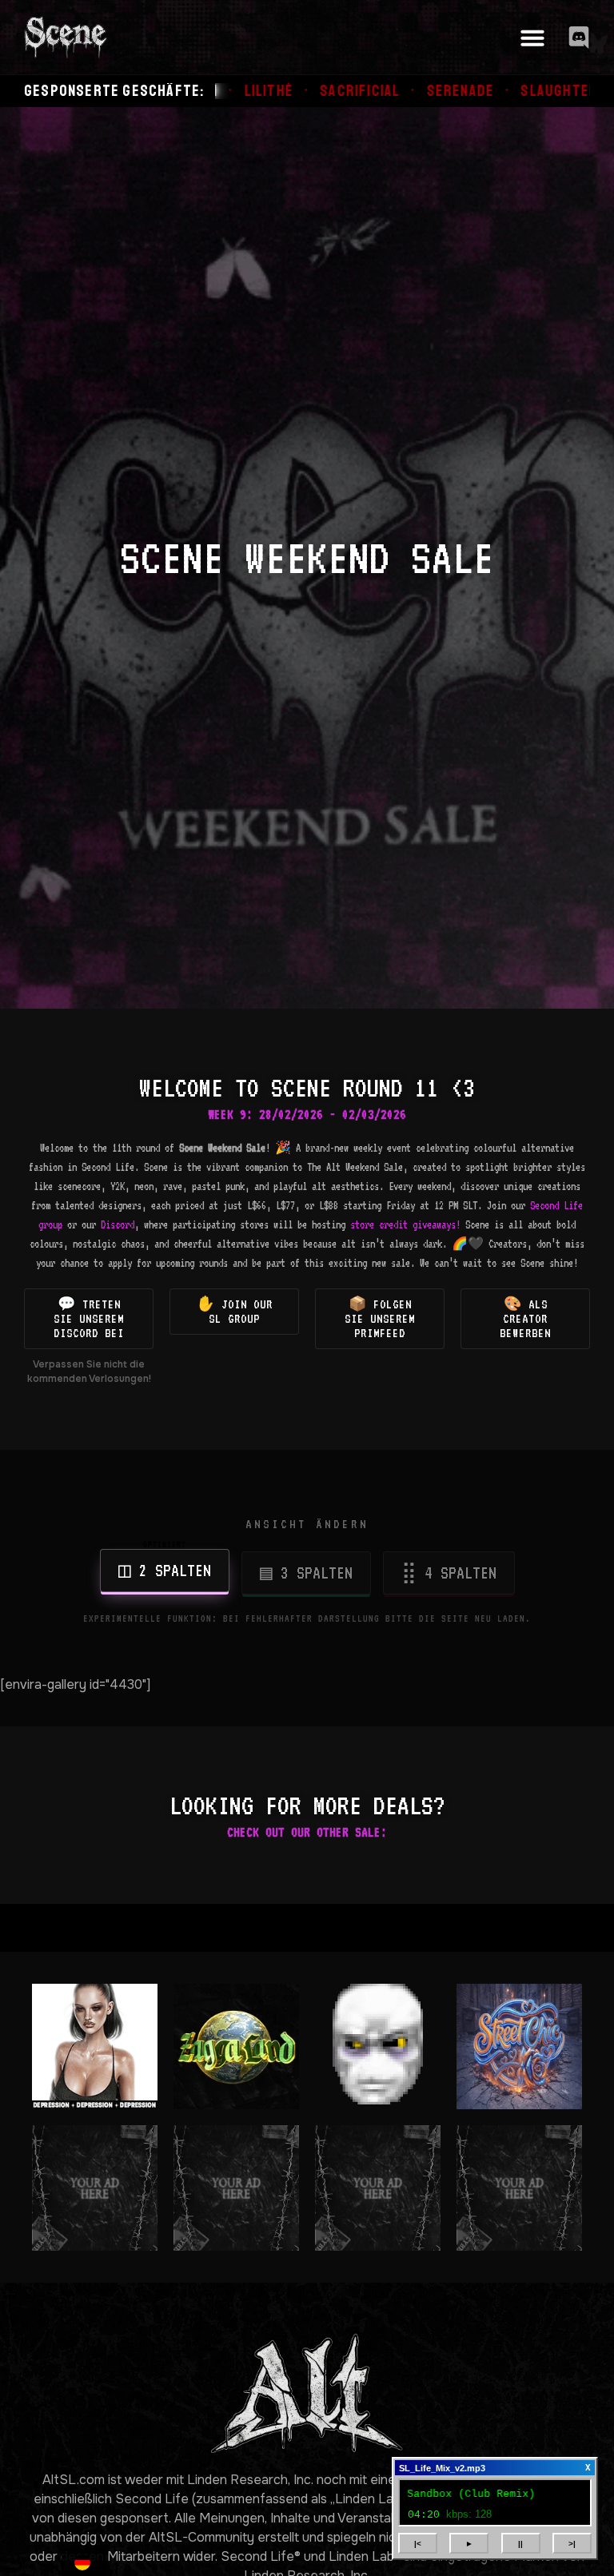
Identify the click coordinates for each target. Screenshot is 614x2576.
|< (418, 2544)
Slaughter (412, 91)
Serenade (313, 91)
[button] (532, 38)
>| (572, 2544)
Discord (118, 1224)
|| (520, 2544)
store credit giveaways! (405, 1224)
